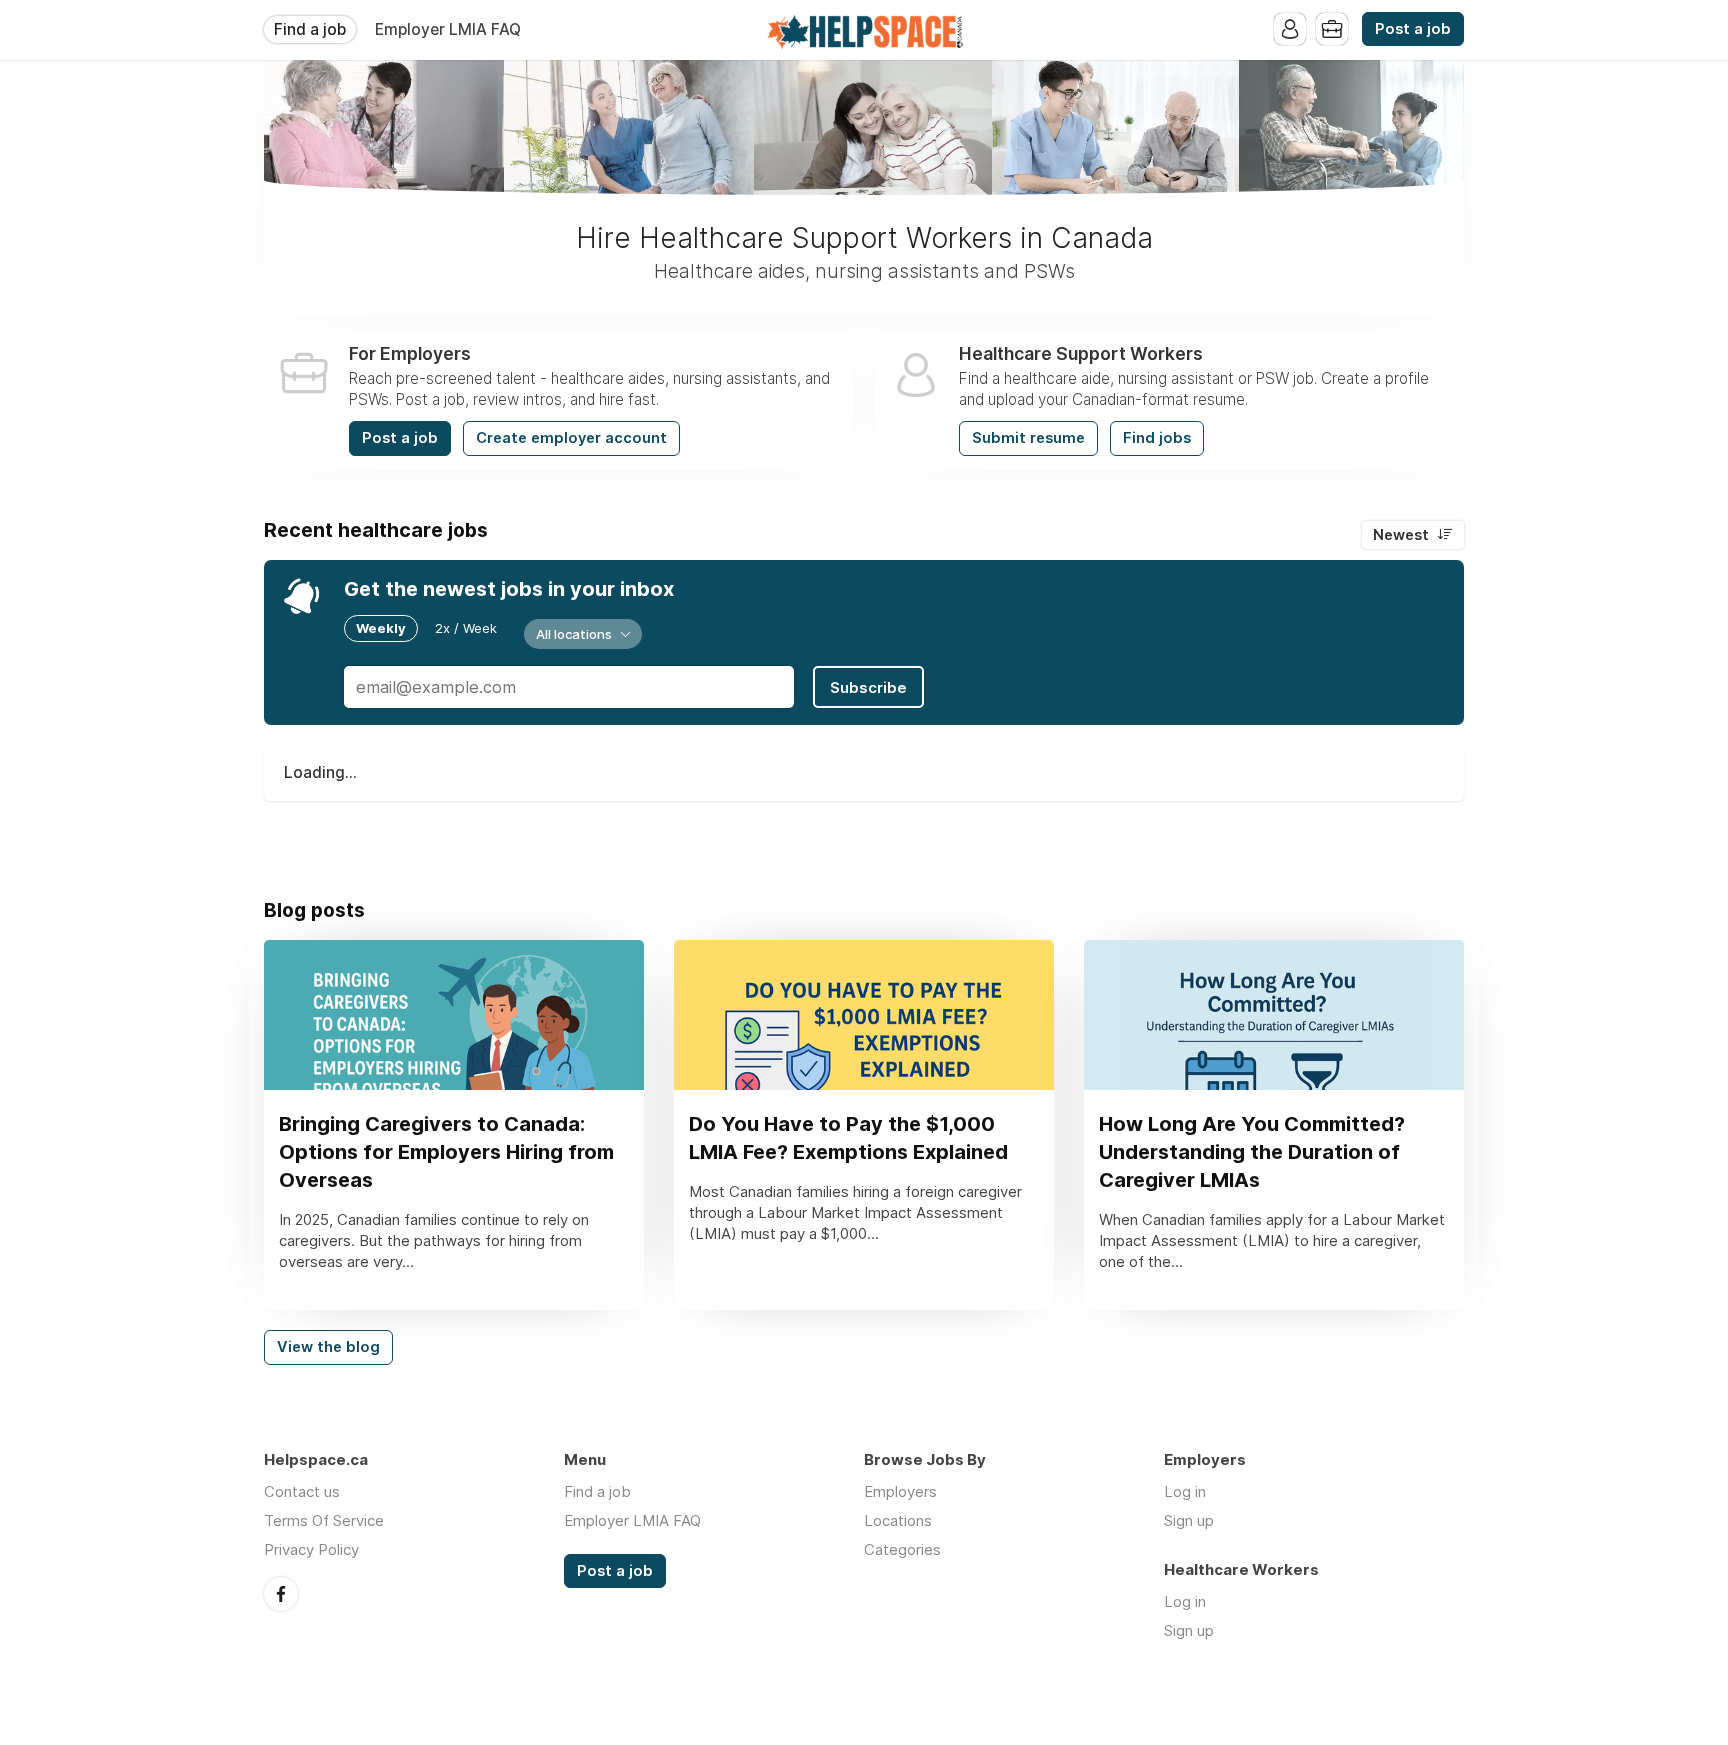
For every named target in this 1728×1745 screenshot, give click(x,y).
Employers (900, 1491)
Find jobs (1157, 438)
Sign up (1189, 1520)
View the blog (328, 1347)
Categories (902, 1549)
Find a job (310, 29)
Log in (1185, 1491)
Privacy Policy (311, 1549)
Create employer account (571, 438)
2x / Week (466, 628)
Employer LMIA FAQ (448, 29)
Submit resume (1028, 438)
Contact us (302, 1491)
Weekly (381, 628)
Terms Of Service (324, 1520)
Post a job (1413, 29)
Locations (898, 1520)
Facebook (281, 1594)
